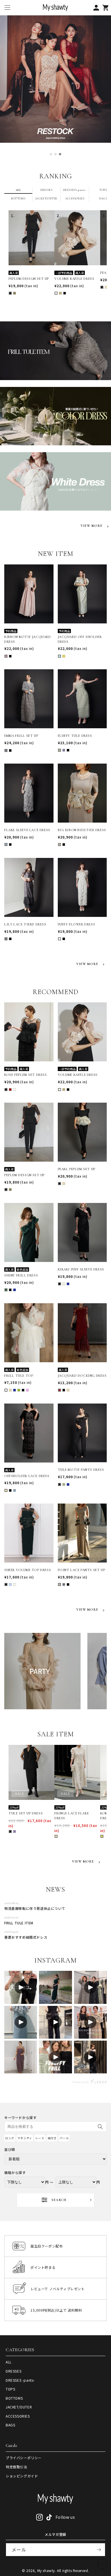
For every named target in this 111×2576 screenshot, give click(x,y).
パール (64, 2138)
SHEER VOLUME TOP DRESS (28, 1570)
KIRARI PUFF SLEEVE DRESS (81, 1269)
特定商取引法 (17, 2467)
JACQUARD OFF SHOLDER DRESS (80, 639)
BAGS (10, 2425)
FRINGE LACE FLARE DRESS (72, 1816)
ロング (10, 2138)
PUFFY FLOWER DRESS (77, 924)
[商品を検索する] (100, 2127)
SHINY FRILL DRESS (21, 1275)
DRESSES (14, 2371)
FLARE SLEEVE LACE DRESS (27, 830)
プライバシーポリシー (24, 2458)
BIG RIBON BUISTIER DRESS (82, 830)
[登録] (99, 2550)
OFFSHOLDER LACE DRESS (27, 1476)
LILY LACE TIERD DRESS (25, 924)
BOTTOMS (14, 2398)
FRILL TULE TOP (19, 1376)
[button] (7, 8)
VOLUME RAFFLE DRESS (74, 279)
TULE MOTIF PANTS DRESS (81, 1470)
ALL (9, 2362)
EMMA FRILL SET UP (21, 736)
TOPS (10, 2389)
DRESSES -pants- (20, 2380)
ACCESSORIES (18, 2416)
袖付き (52, 2138)
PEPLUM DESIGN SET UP (29, 279)
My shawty (46, 2570)
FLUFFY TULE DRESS (75, 736)
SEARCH (59, 2200)
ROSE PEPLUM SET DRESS (26, 1075)
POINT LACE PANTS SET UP (82, 1570)
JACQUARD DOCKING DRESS (82, 1376)
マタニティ (25, 2138)
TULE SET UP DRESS (26, 1813)
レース (40, 2138)
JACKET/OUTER (19, 2407)
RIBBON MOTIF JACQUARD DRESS (28, 639)
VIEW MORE (92, 526)
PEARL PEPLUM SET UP (77, 1169)
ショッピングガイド (22, 2476)
